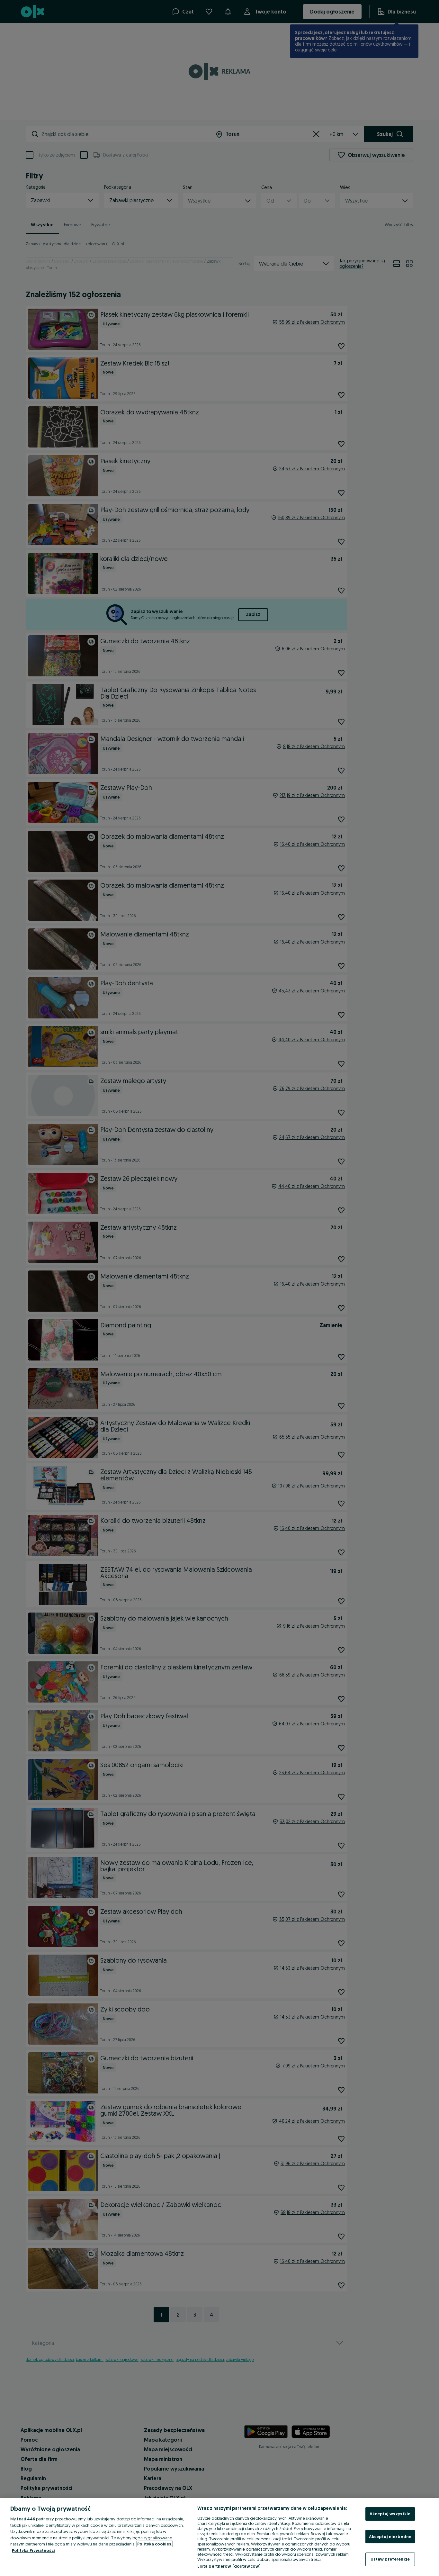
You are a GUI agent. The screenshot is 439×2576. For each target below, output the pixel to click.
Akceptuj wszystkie (390, 2514)
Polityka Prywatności (33, 2550)
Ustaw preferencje (390, 2559)
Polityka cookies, (155, 2544)
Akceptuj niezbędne (390, 2536)
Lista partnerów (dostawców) (229, 2566)
